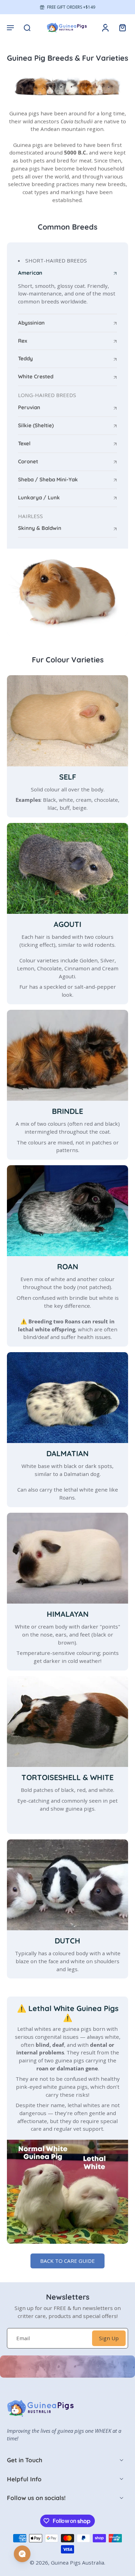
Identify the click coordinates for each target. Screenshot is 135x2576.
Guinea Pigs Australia (78, 2562)
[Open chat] (22, 2554)
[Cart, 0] (120, 27)
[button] (10, 27)
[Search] (27, 27)
